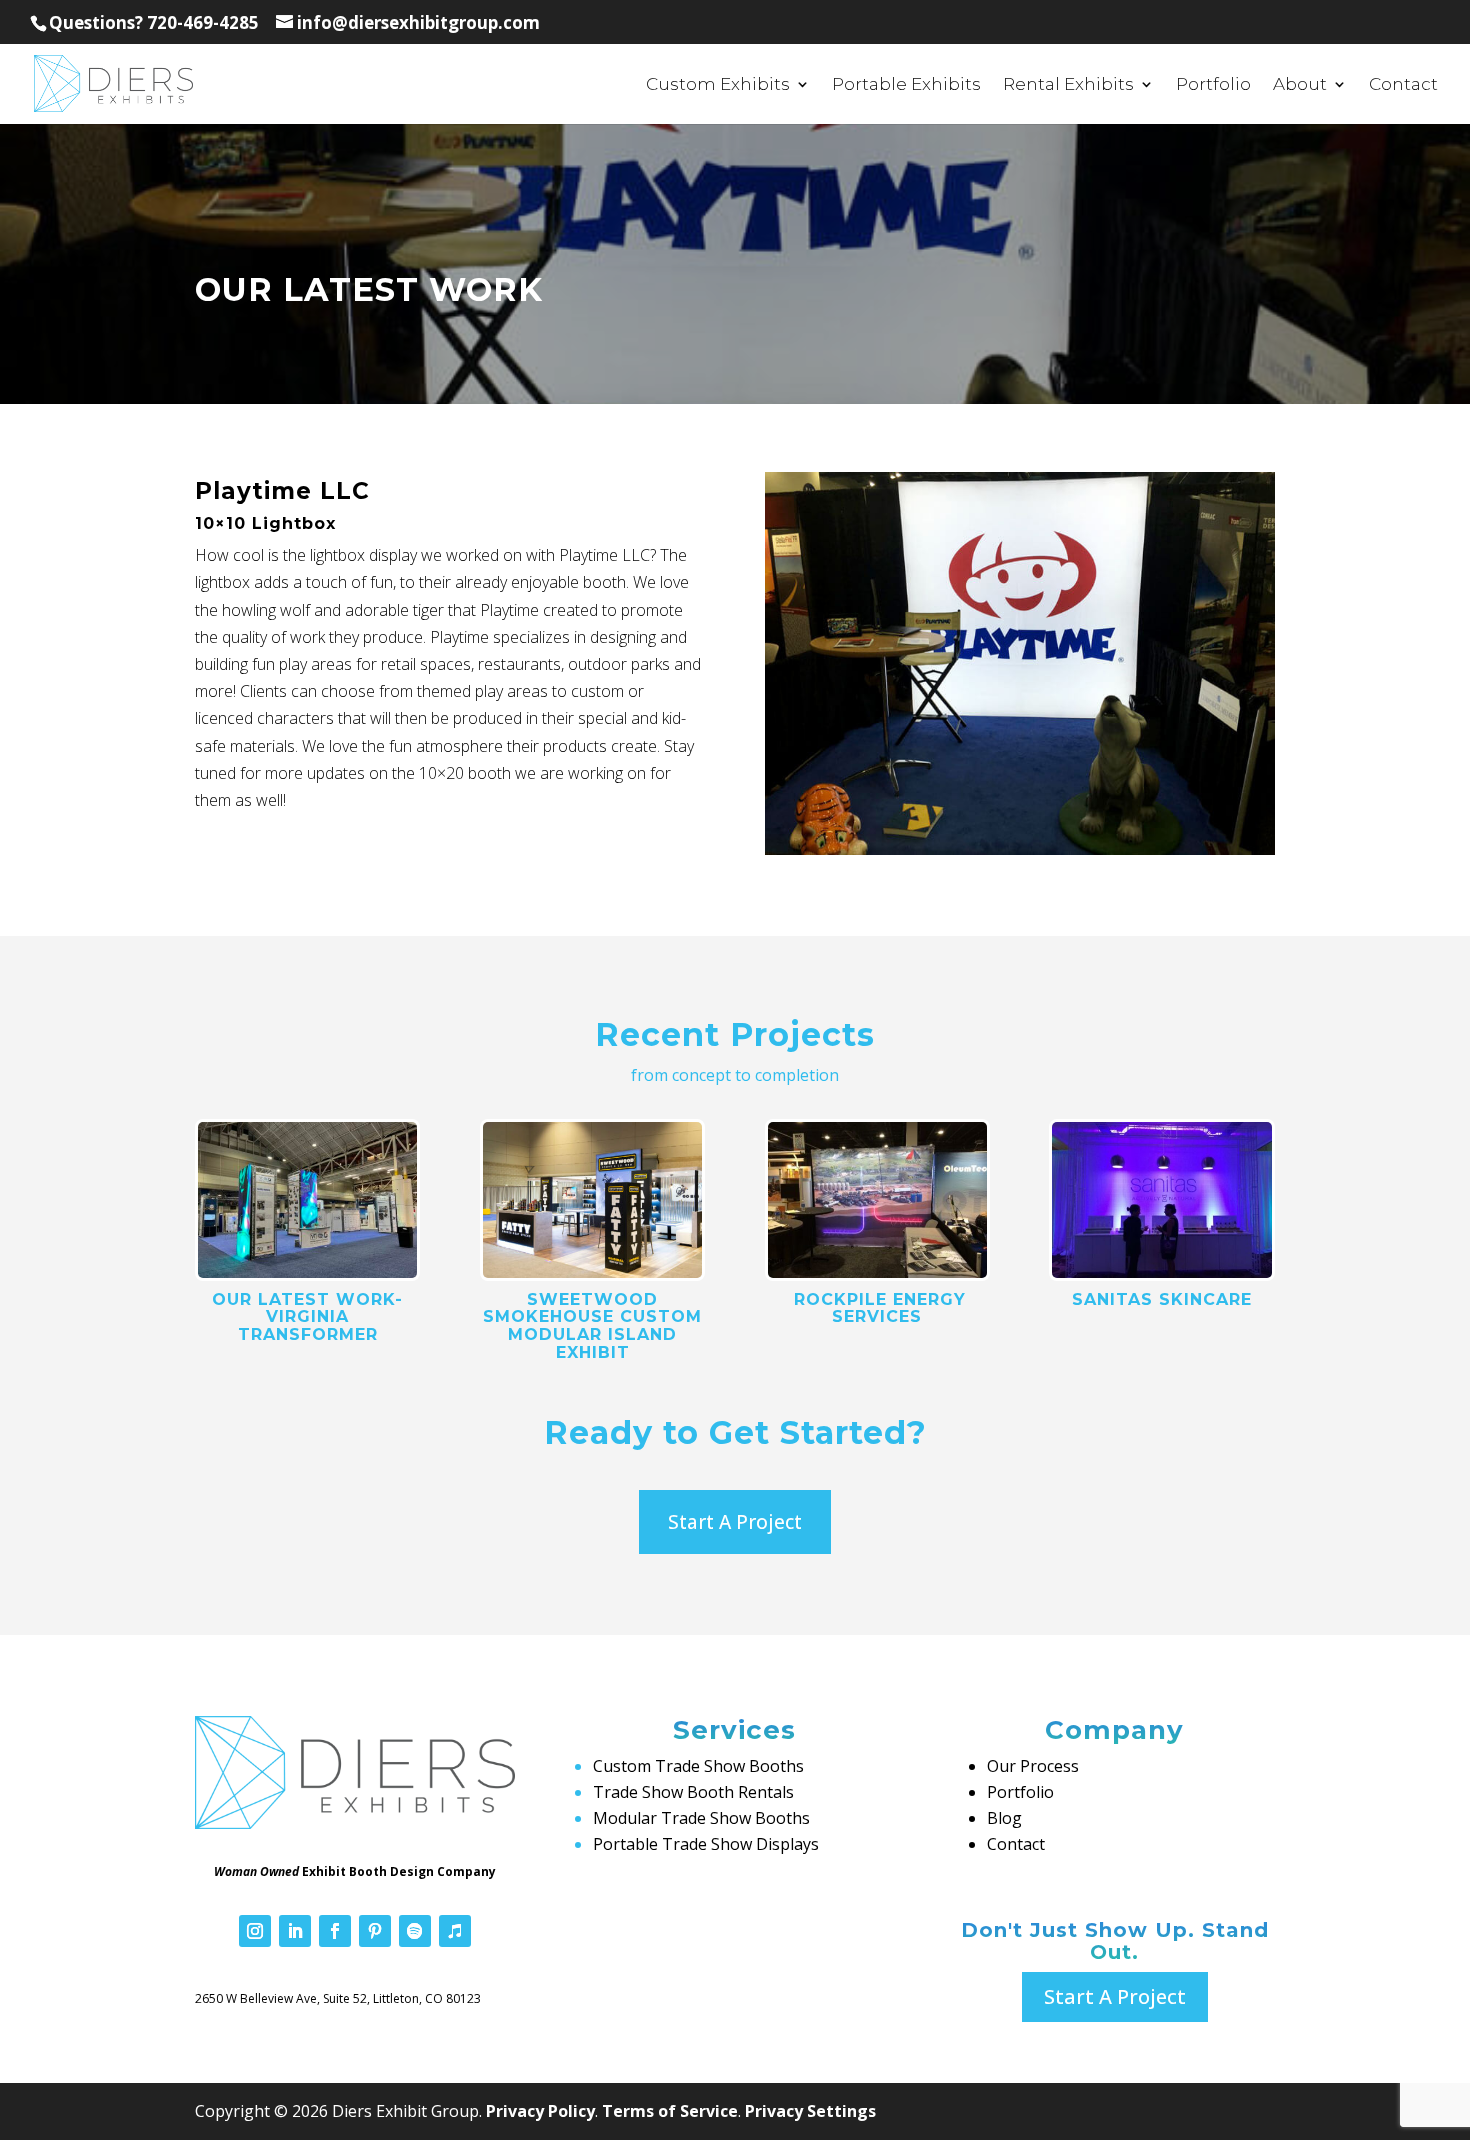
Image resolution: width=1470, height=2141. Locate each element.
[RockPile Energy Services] (877, 1200)
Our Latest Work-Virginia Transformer (307, 1317)
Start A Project (735, 1522)
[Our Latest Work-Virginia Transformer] (307, 1200)
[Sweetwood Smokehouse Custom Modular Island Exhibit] (592, 1200)
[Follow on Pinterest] (375, 1931)
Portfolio (1213, 85)
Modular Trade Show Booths (701, 1818)
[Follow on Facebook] (335, 1931)
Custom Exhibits (718, 85)
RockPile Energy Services (877, 1308)
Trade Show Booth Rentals (693, 1792)
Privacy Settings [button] (810, 2111)
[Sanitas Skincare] (1161, 1200)
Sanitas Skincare (1162, 1299)
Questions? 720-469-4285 (154, 22)
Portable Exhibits (906, 85)
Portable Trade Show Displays (706, 1844)
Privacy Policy (540, 2111)
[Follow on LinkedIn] (295, 1931)
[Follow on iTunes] (455, 1931)
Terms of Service (670, 2111)
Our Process (1033, 1766)
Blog (1004, 1818)
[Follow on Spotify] (415, 1931)
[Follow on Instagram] (255, 1931)
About (1300, 85)
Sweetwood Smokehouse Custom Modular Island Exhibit (592, 1326)
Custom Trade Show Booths (698, 1766)
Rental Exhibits (1068, 85)
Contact (1403, 85)
